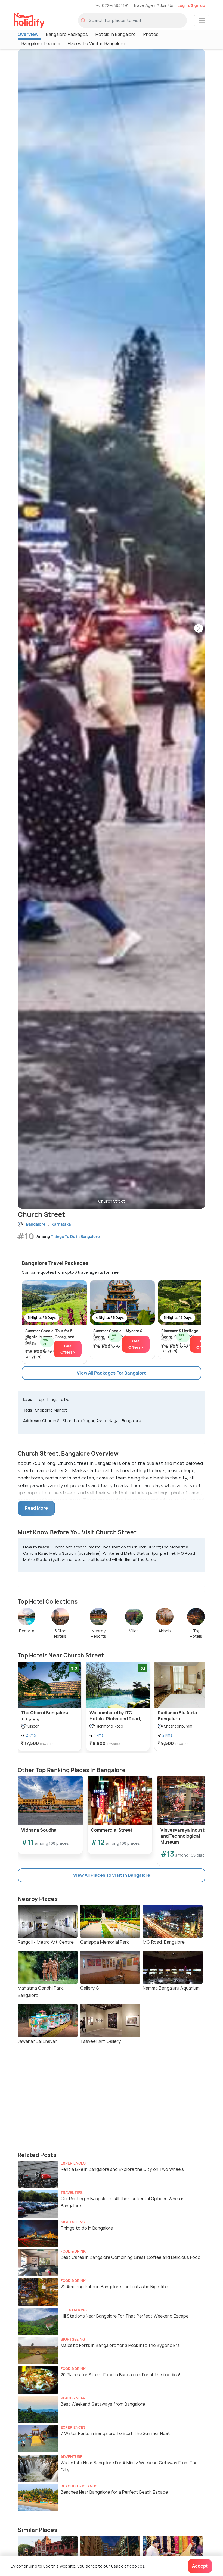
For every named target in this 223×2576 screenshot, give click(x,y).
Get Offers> (68, 1349)
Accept (200, 2566)
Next (199, 629)
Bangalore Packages (67, 34)
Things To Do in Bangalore (75, 1236)
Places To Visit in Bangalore (96, 43)
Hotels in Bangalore (116, 34)
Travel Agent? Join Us (153, 5)
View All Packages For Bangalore (112, 1373)
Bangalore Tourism (41, 43)
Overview (28, 34)
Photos (151, 34)
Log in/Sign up (191, 5)
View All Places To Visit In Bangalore (112, 1875)
